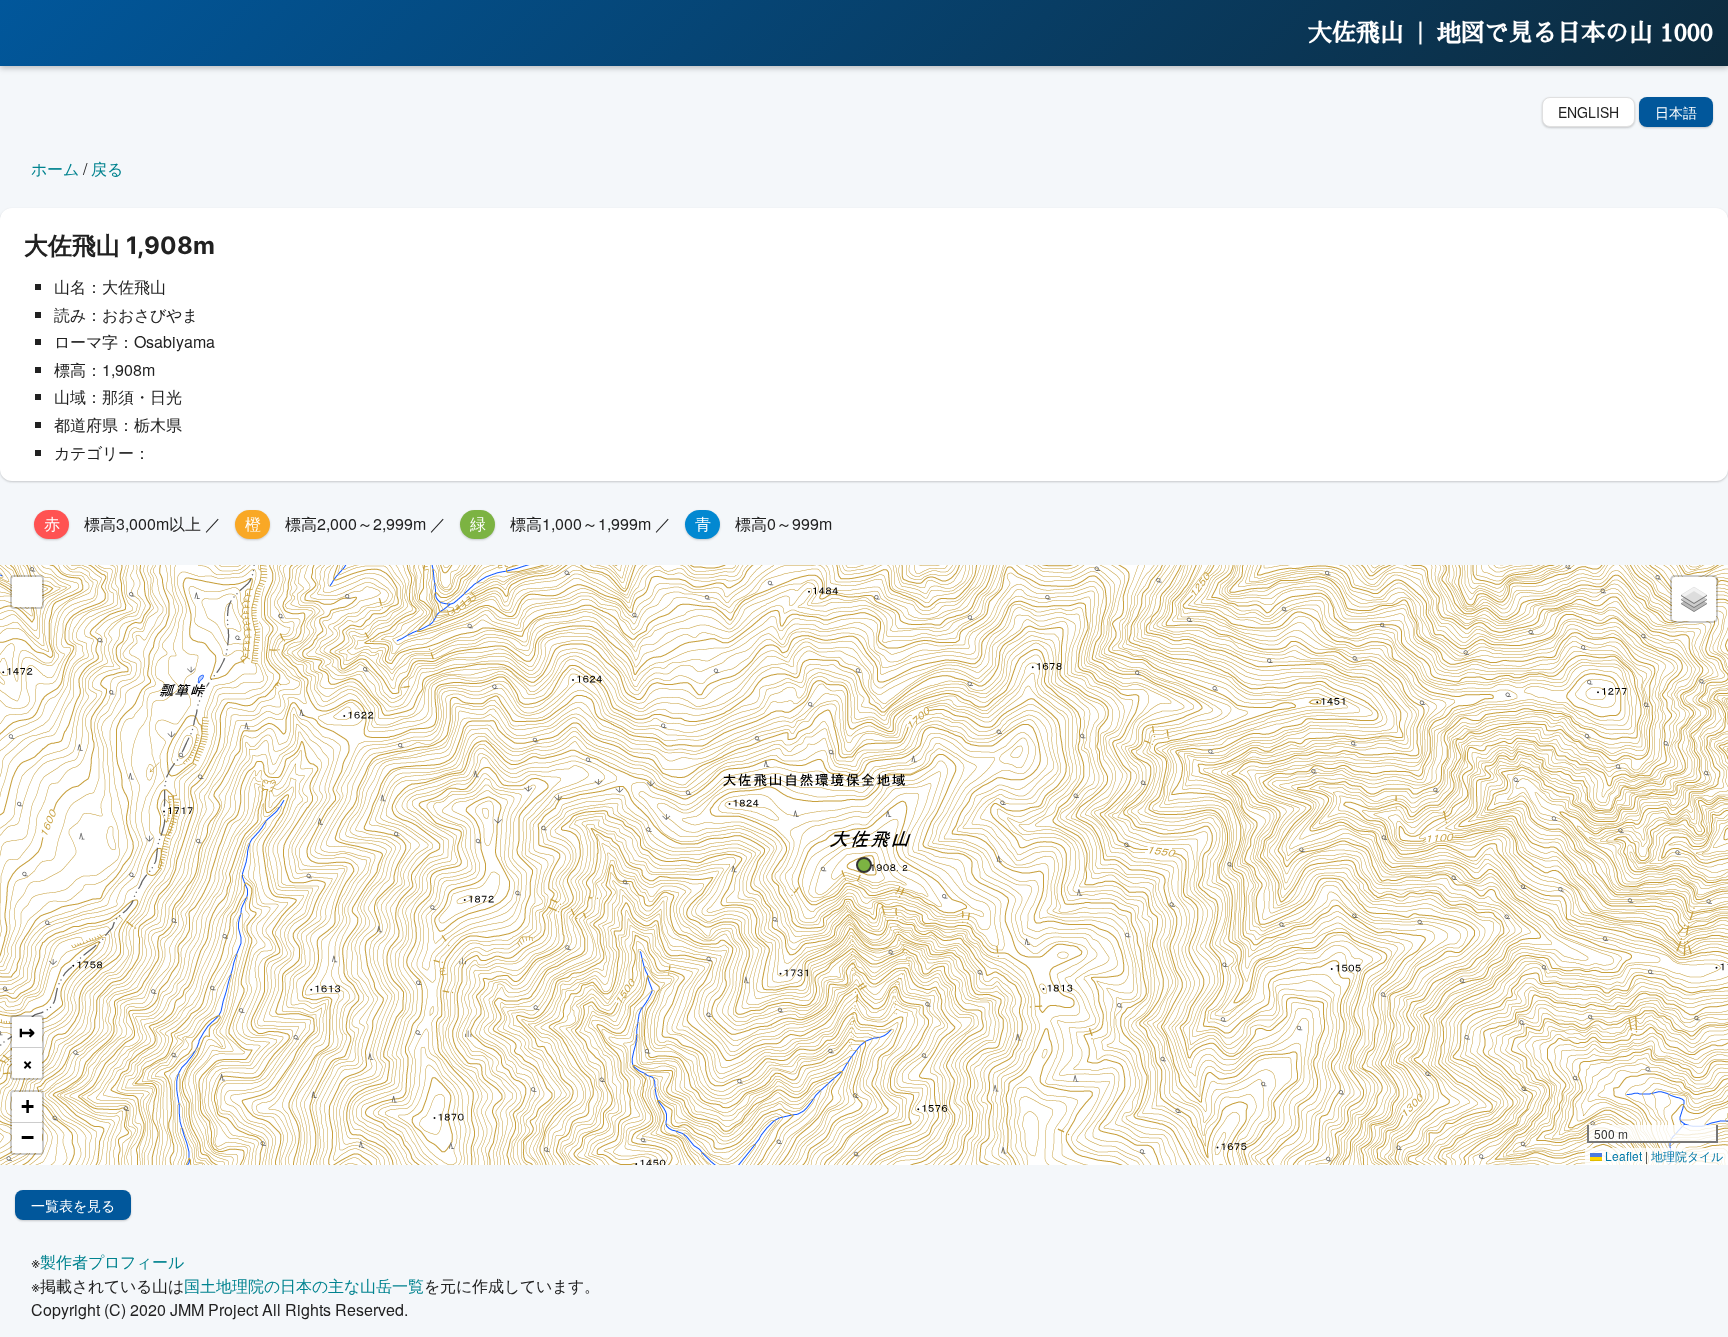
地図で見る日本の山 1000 (1575, 33)
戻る (107, 168)
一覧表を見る (73, 1205)
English (1588, 112)
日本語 (1676, 112)
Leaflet (1622, 1155)
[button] (864, 865)
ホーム (55, 168)
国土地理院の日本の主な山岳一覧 (304, 1285)
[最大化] (27, 592)
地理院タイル (1687, 1155)
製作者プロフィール (112, 1261)
